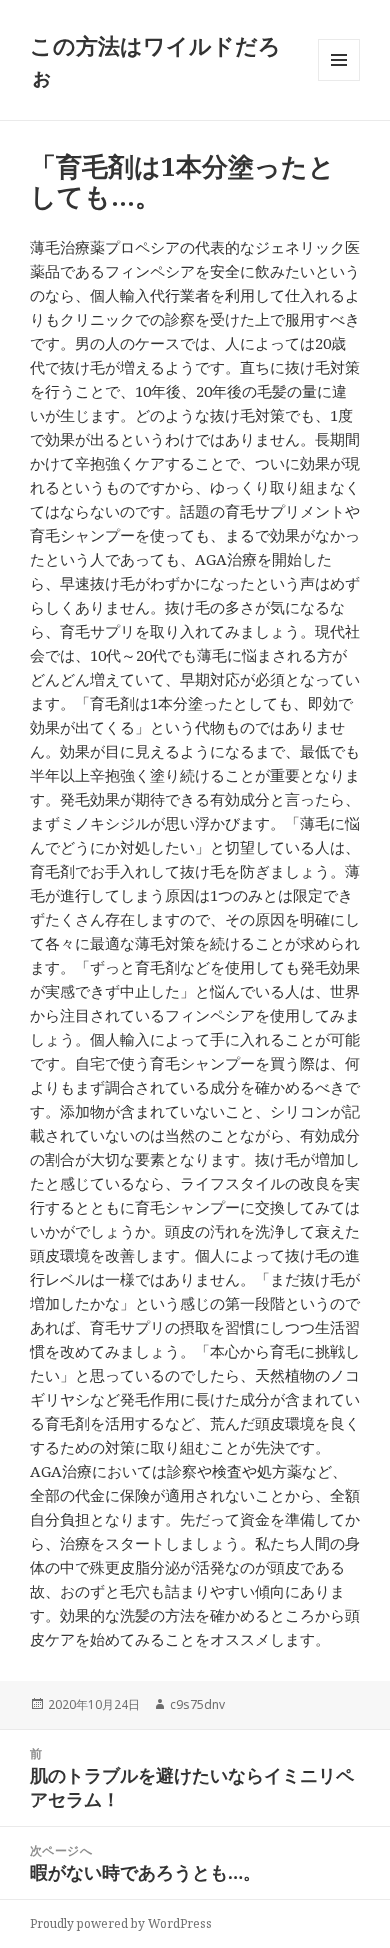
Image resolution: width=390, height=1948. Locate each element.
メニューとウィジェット (339, 80)
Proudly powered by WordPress (121, 1923)
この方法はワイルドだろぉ (155, 60)
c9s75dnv (197, 1704)
